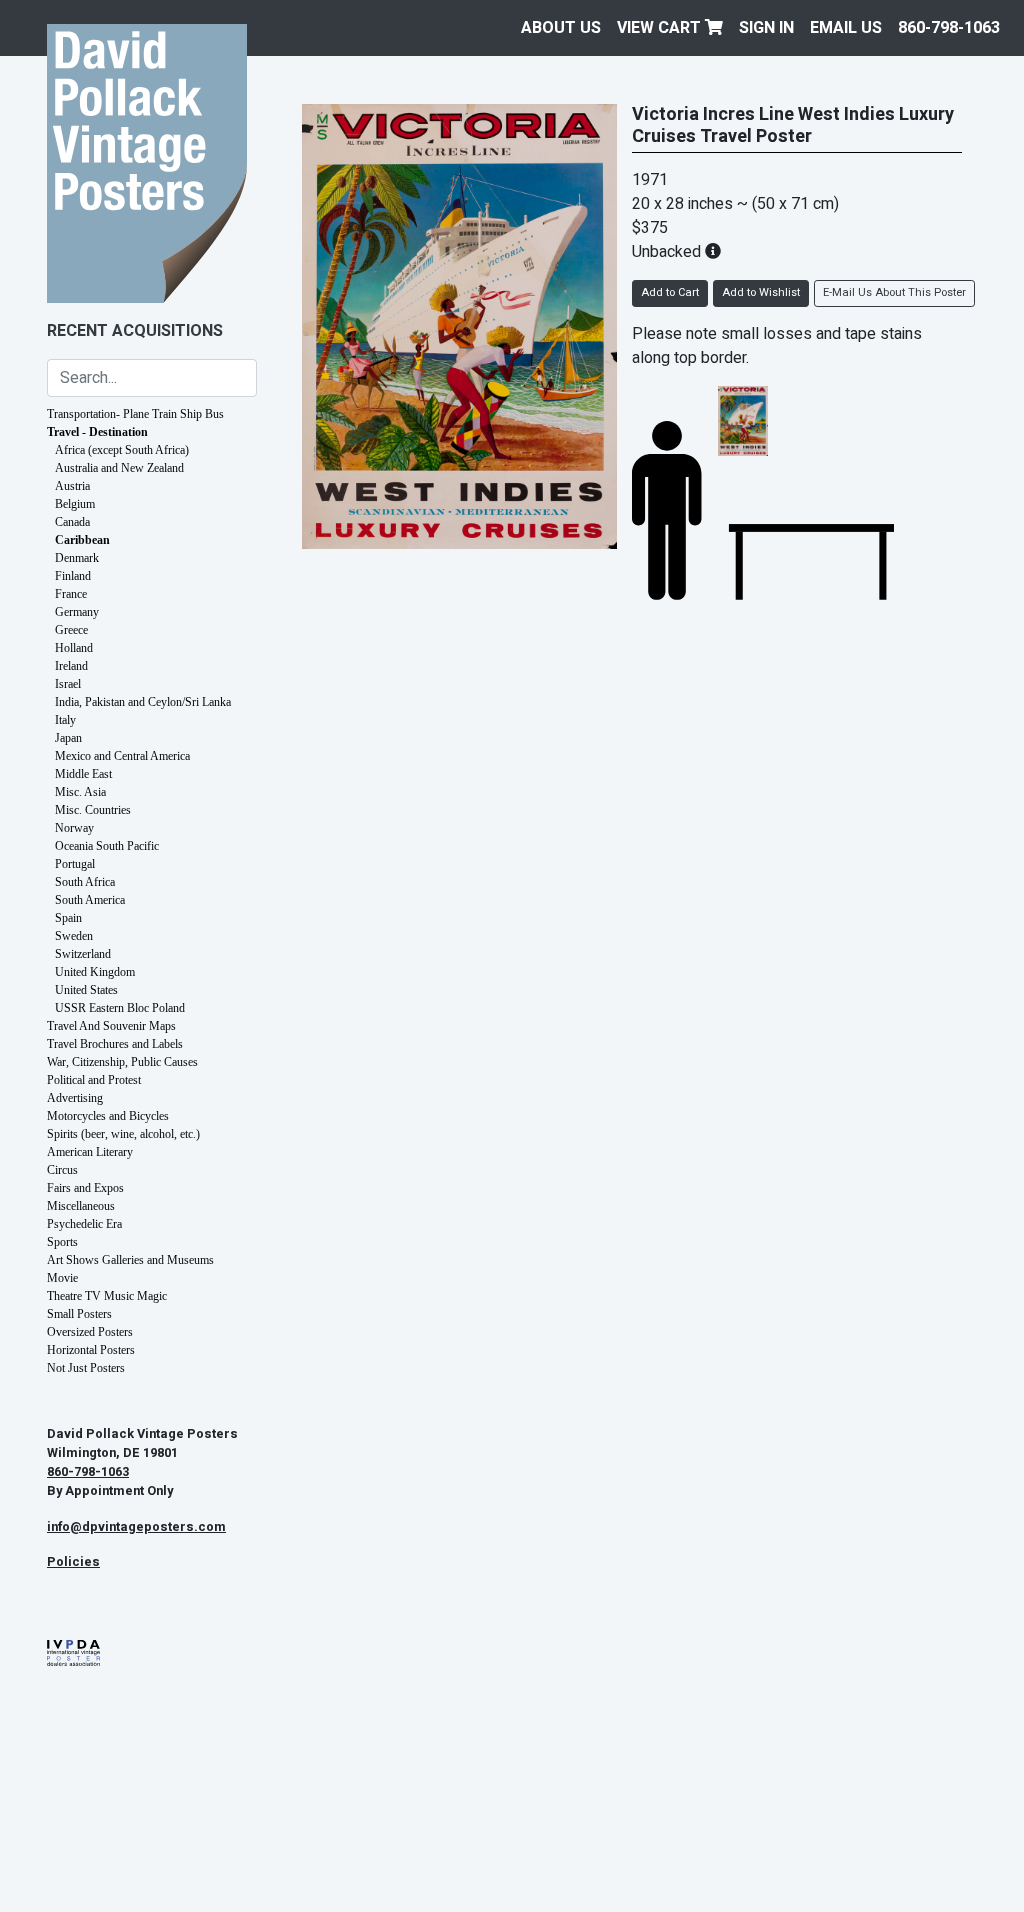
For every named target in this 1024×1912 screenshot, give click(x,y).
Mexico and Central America (122, 756)
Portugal (75, 864)
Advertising (75, 1098)
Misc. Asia (80, 792)
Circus (62, 1170)
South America (90, 900)
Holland (74, 648)
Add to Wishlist (761, 292)
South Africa (85, 882)
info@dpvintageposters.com (136, 1527)
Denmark (77, 558)
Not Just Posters (86, 1368)
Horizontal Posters (91, 1350)
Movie (62, 1278)
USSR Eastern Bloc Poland (120, 1008)
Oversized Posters (90, 1332)
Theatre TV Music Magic (107, 1296)
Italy (65, 720)
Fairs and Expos (85, 1188)
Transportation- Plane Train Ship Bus (135, 414)
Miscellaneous (81, 1206)
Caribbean (82, 540)
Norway (74, 828)
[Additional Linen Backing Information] (713, 252)
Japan (68, 738)
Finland (73, 576)
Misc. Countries (93, 810)
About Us (561, 28)
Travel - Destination (97, 432)
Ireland (71, 666)
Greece (71, 630)
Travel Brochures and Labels (115, 1044)
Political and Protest (94, 1080)
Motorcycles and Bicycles (108, 1116)
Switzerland (83, 954)
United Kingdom (95, 972)
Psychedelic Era (84, 1224)
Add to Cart (670, 292)
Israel (68, 684)
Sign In (766, 28)
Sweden (74, 936)
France (71, 594)
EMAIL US (846, 28)
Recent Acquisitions (135, 331)
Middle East (83, 774)
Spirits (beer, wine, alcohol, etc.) (123, 1134)
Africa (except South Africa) (122, 450)
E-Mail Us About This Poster (894, 292)
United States (86, 990)
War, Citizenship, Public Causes (122, 1062)
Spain (68, 918)
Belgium (75, 504)
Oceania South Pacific (107, 846)
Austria (72, 486)
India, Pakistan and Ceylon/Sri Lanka (143, 702)
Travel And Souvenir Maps (111, 1026)
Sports (62, 1242)
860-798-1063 (949, 28)
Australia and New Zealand (119, 468)
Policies (73, 1562)
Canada (72, 522)
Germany (77, 612)
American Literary (90, 1152)
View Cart (661, 28)
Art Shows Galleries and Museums (130, 1260)
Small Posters (79, 1314)
